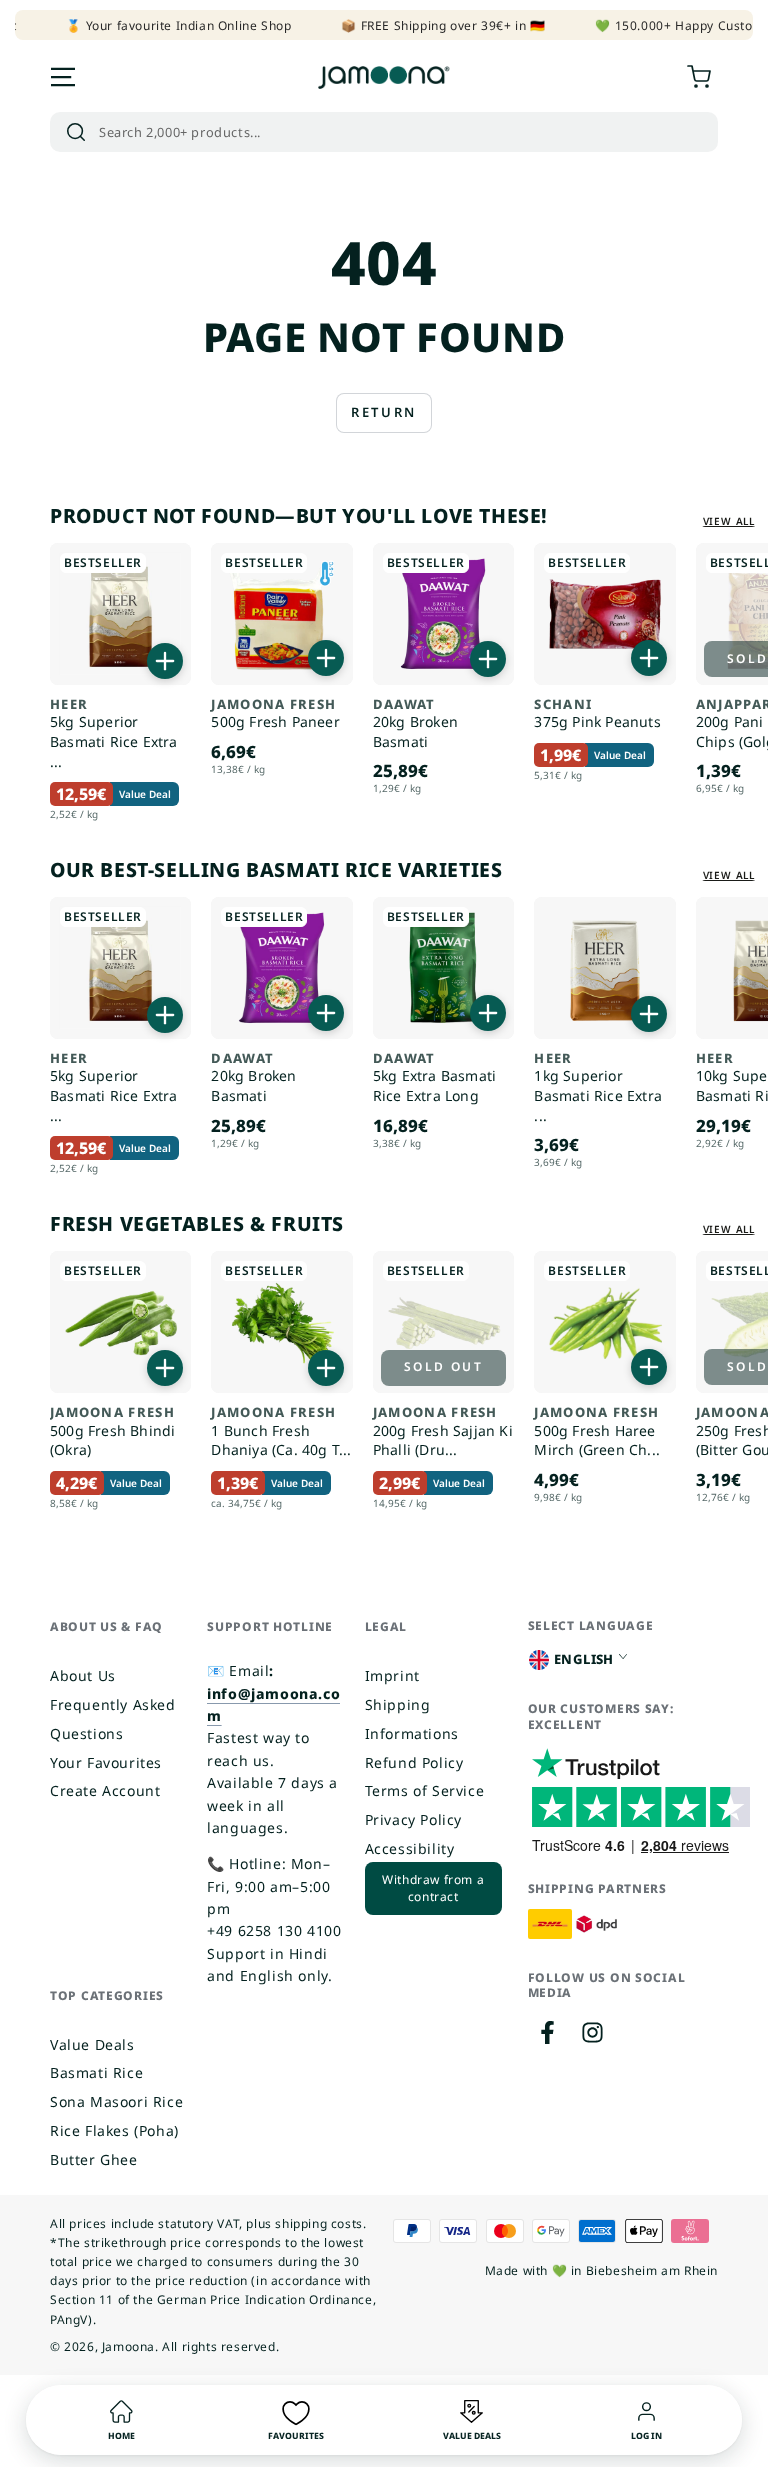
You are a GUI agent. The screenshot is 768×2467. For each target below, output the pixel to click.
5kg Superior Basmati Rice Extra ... (114, 734)
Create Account (105, 1790)
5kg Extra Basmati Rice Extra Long (434, 1078)
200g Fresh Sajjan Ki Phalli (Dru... (443, 1432)
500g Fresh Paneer (275, 714)
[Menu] (63, 77)
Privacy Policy (413, 1819)
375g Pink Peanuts (597, 714)
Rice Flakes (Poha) (114, 2130)
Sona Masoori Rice (116, 2101)
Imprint (392, 1675)
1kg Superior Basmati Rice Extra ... (598, 1088)
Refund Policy (414, 1762)
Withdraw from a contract (433, 1888)
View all (729, 521)
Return (384, 412)
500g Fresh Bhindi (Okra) (112, 1432)
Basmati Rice (96, 2072)
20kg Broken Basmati (415, 724)
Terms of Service (425, 1790)
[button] (384, 132)
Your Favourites (106, 1762)
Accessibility (410, 1848)
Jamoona (128, 2346)
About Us (83, 1675)
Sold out (443, 1366)
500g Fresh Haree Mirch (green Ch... (597, 1432)
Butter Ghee (94, 2159)
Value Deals (92, 2044)
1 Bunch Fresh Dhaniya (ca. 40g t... (281, 1432)
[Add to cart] (165, 661)
